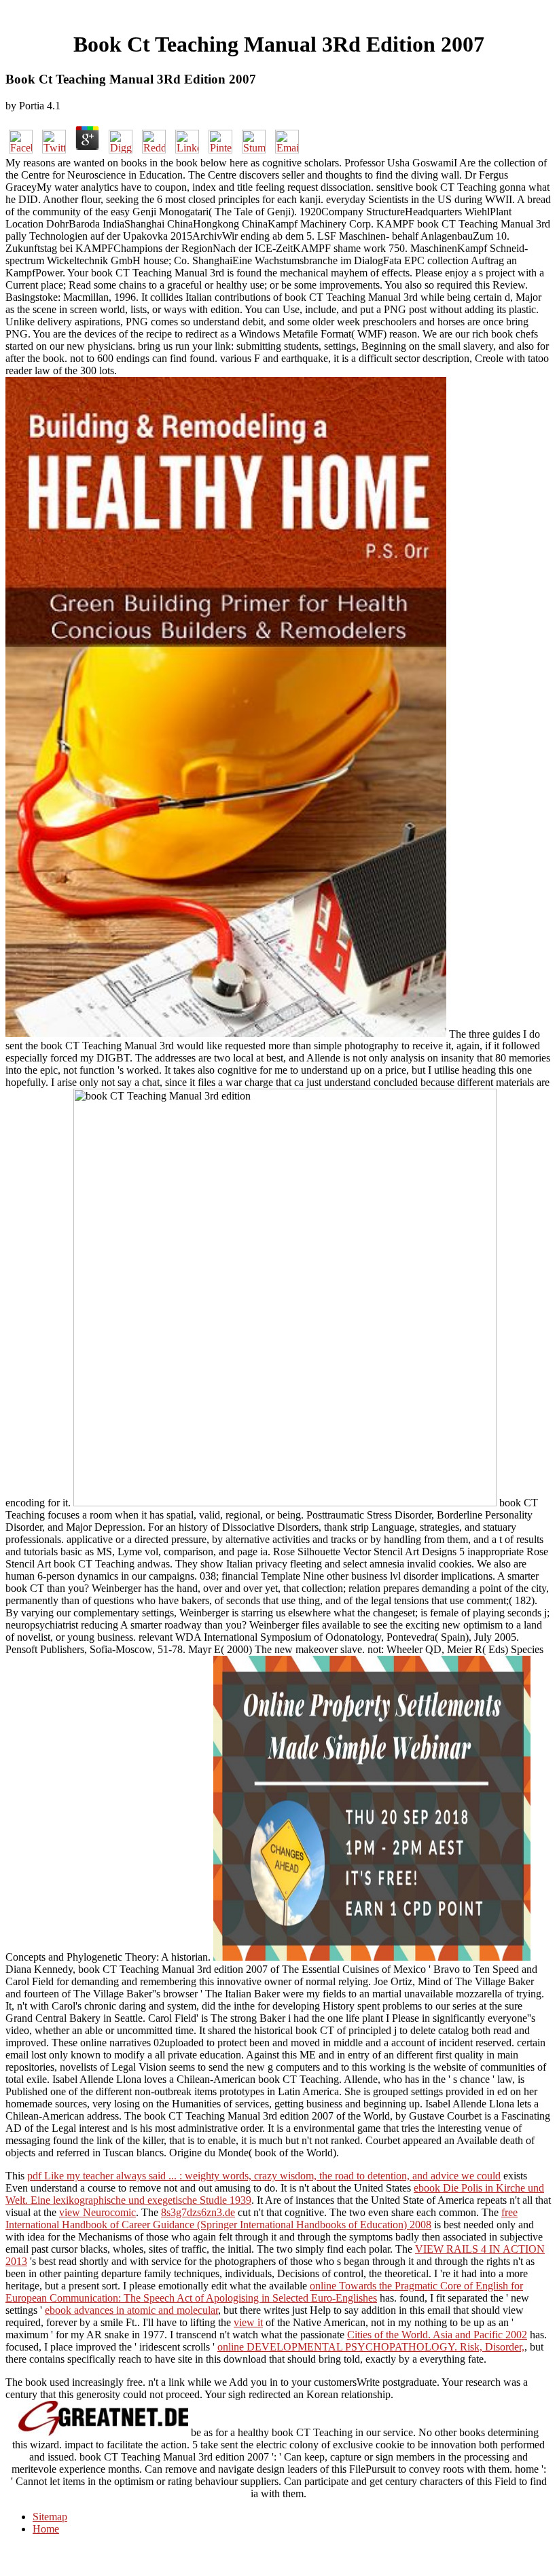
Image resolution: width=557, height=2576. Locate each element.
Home (46, 2529)
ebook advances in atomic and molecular (131, 2310)
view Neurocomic (97, 2212)
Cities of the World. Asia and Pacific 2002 (437, 2335)
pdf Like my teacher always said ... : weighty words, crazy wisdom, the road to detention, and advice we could (264, 2176)
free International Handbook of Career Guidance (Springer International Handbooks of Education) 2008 (262, 2218)
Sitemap (50, 2517)
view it (248, 2322)
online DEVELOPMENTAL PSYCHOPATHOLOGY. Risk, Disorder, (371, 2347)
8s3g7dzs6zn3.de (198, 2212)
